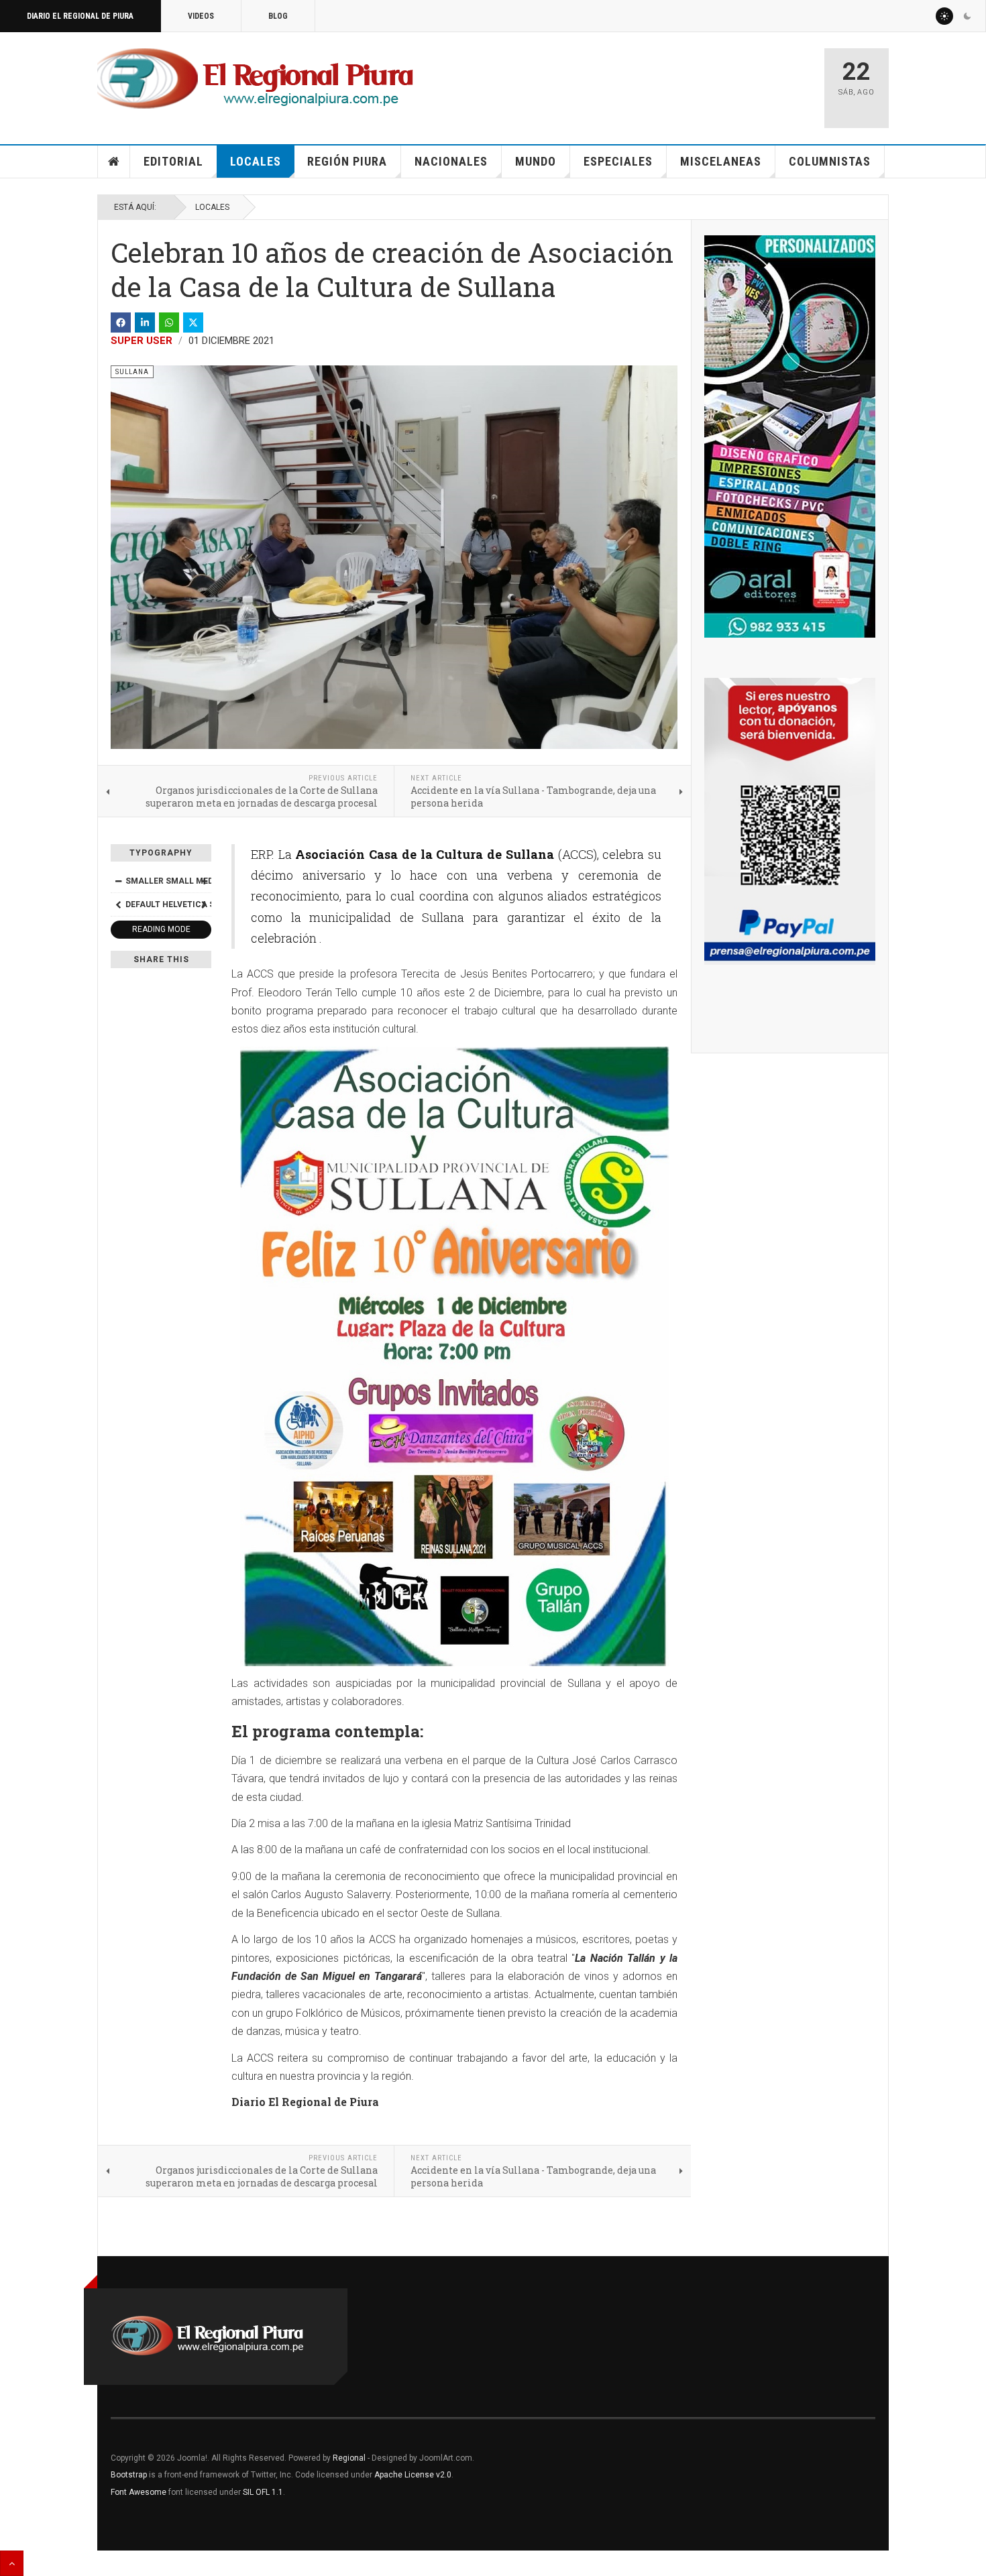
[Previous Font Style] (118, 904)
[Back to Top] (12, 2563)
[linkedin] (145, 323)
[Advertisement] (655, 82)
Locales (256, 161)
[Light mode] (944, 16)
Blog (278, 16)
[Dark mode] (967, 16)
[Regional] (255, 79)
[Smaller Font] (118, 881)
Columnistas (830, 161)
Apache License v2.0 (413, 2475)
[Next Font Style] (204, 904)
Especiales (618, 161)
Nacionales (451, 161)
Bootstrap (129, 2475)
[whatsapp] (169, 323)
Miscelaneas (721, 161)
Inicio (114, 162)
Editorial (173, 161)
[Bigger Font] (204, 881)
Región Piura (347, 161)
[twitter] (193, 323)
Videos (201, 16)
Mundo (536, 161)
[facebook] (121, 323)
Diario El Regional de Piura (80, 16)
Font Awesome (139, 2492)
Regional (349, 2458)
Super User (142, 341)
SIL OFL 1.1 (263, 2492)
